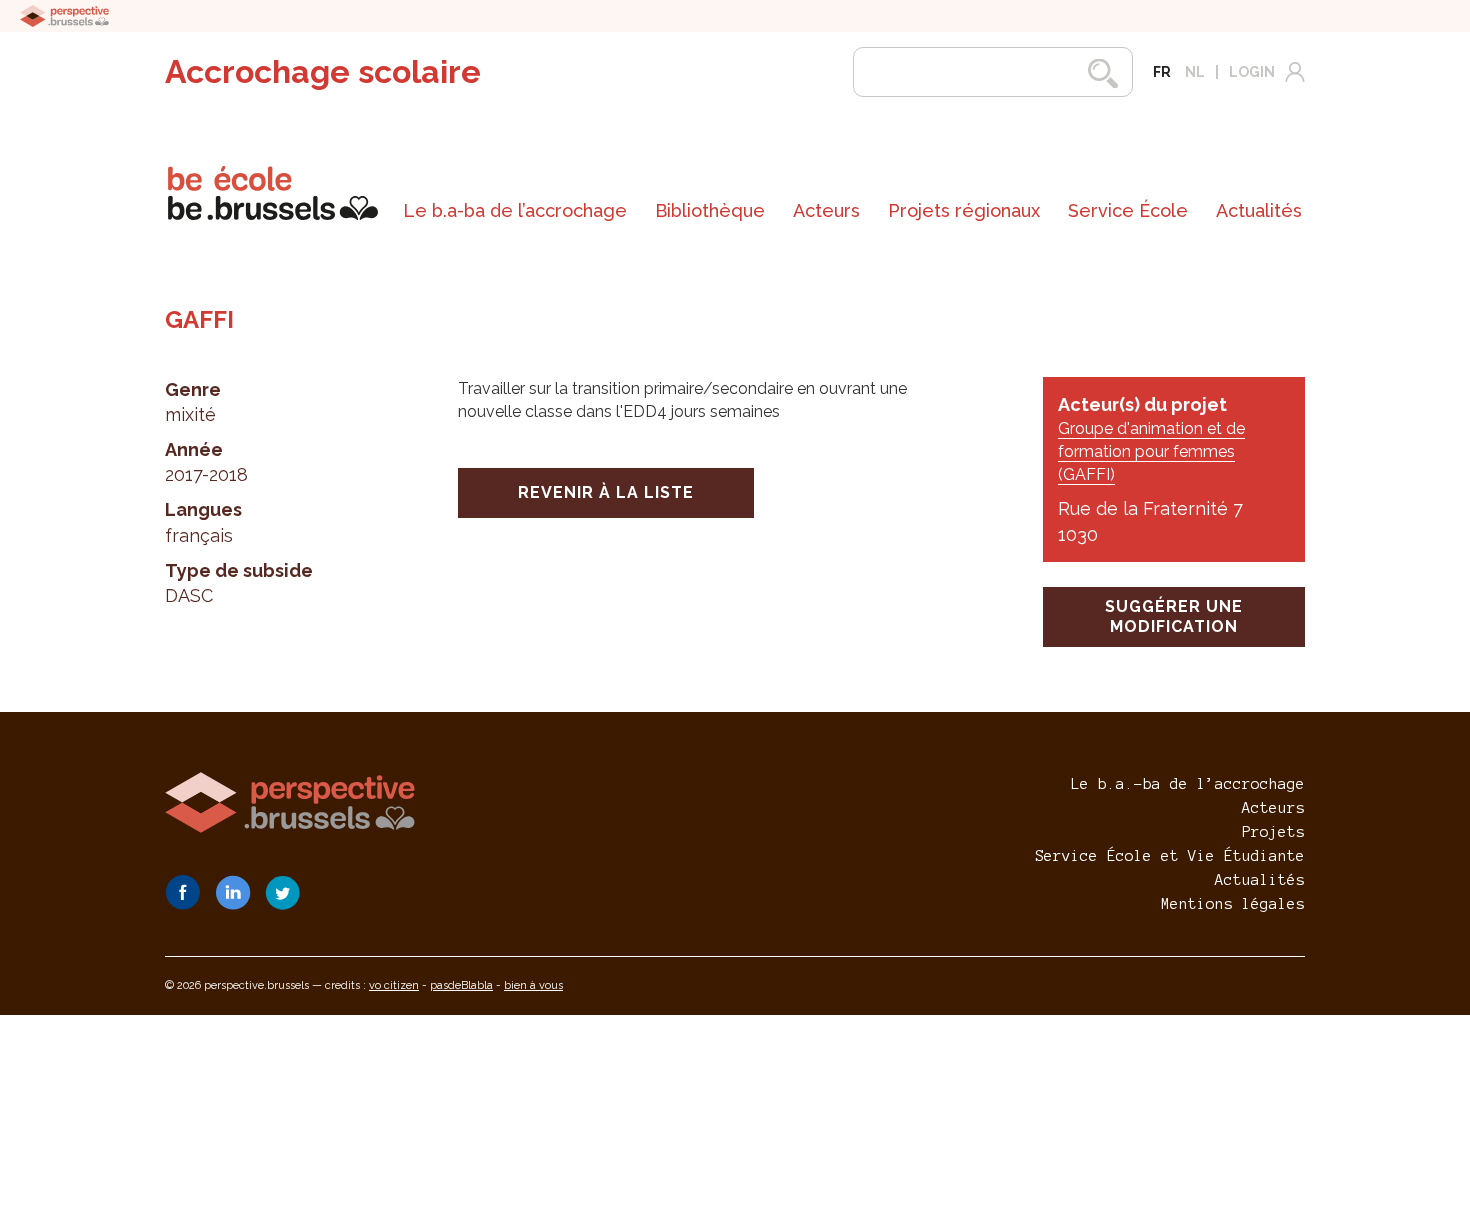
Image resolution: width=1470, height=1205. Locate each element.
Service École (1128, 210)
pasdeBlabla (461, 985)
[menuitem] (515, 211)
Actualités (1259, 210)
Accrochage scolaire (323, 71)
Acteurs (826, 210)
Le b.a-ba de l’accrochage (515, 210)
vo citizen (394, 985)
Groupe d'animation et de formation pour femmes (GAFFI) (1151, 451)
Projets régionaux (964, 210)
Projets (1273, 832)
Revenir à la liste (606, 492)
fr (1162, 72)
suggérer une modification (1174, 616)
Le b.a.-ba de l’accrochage (1188, 784)
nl (1195, 72)
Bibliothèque (710, 210)
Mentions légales (1233, 904)
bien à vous (533, 985)
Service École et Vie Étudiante (1170, 856)
